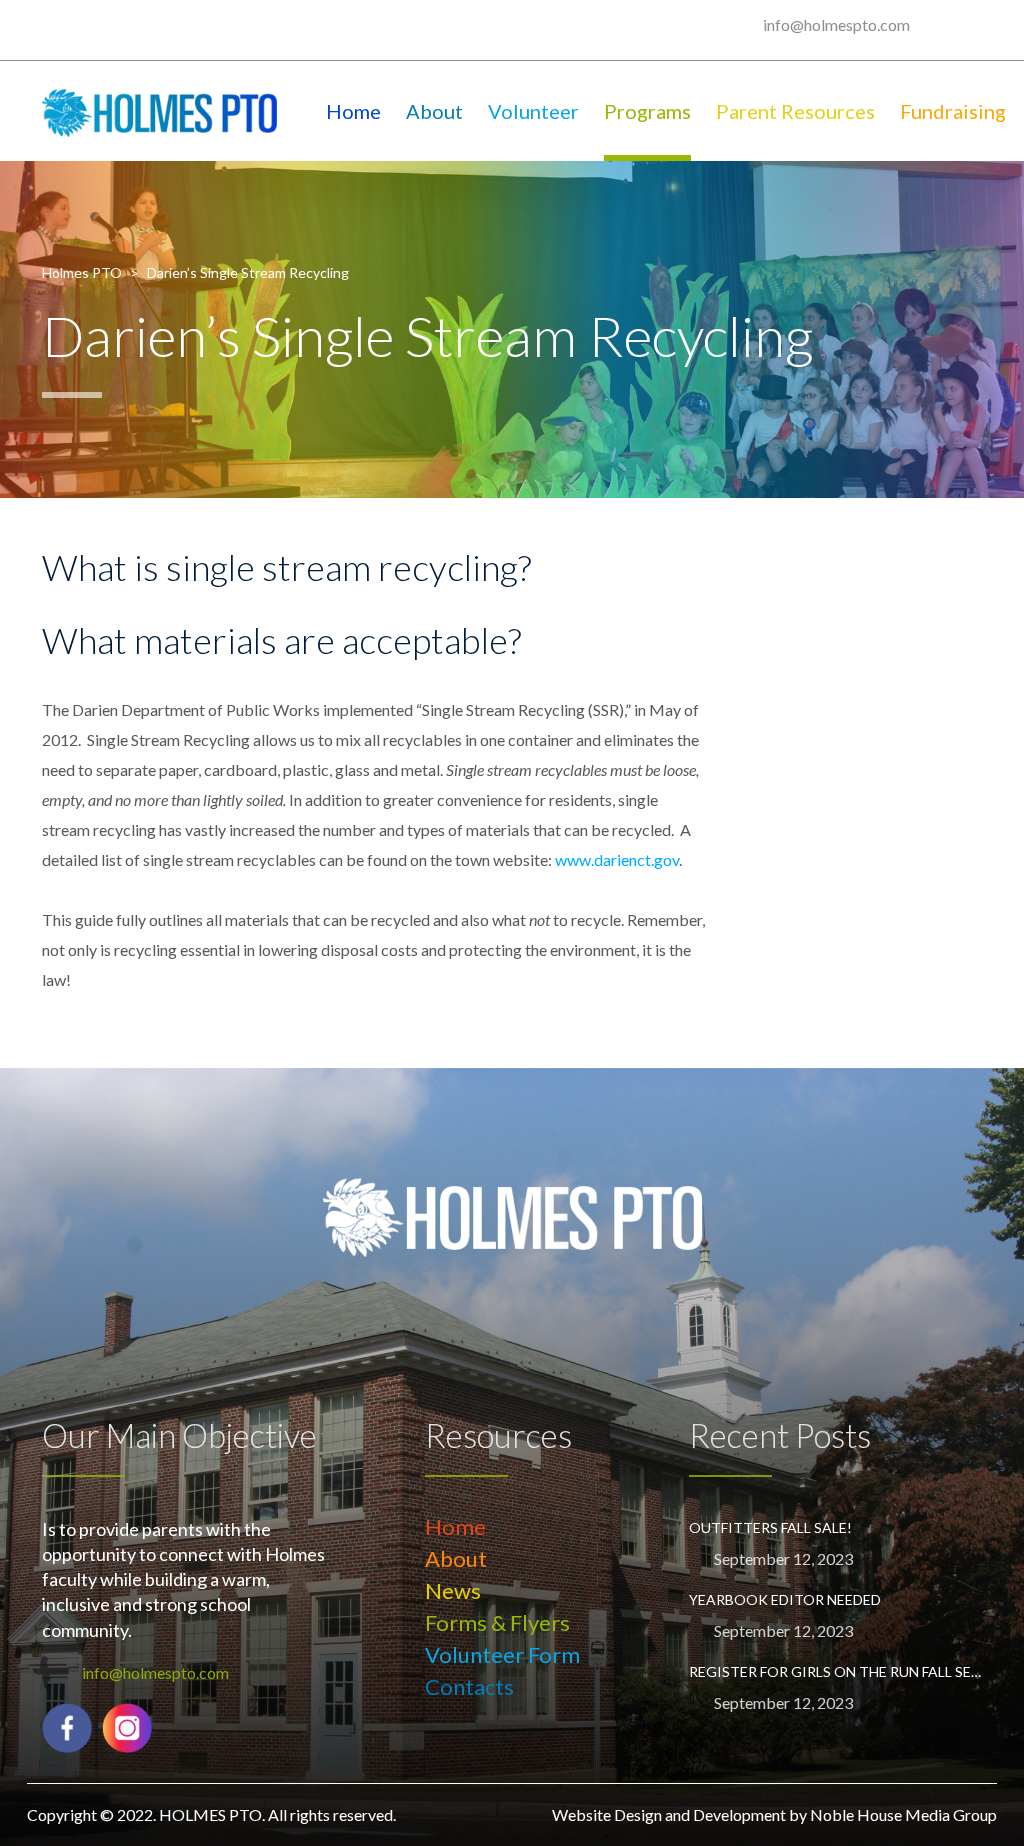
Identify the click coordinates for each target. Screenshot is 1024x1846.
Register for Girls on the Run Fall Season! (835, 1671)
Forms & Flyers (497, 1622)
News (453, 1590)
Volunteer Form (502, 1654)
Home (353, 111)
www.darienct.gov (617, 859)
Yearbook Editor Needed (785, 1599)
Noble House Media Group (903, 1814)
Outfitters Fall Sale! (770, 1527)
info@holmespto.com (836, 24)
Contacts (469, 1686)
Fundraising (953, 111)
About (434, 111)
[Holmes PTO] (159, 111)
